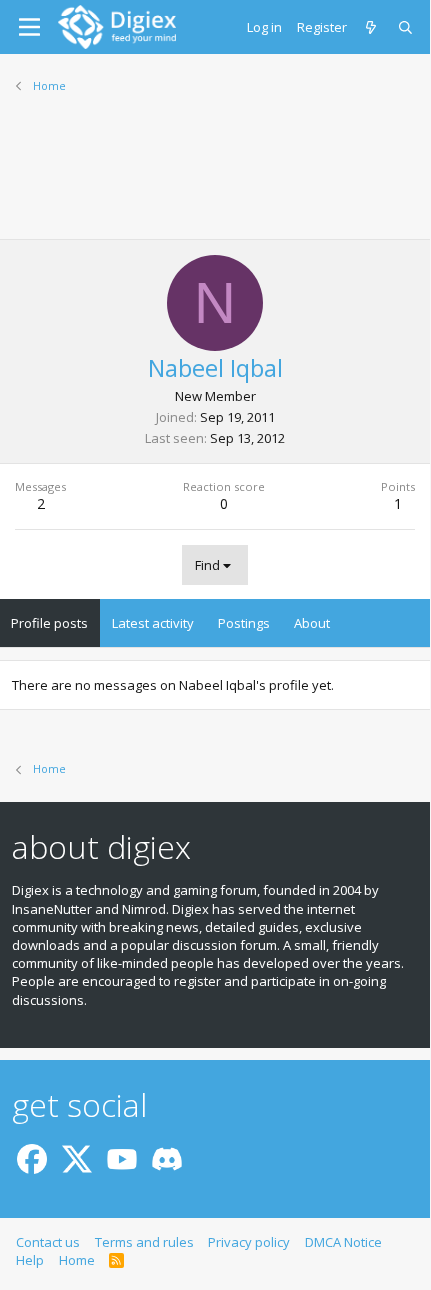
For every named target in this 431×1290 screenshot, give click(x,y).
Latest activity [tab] (153, 623)
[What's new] (372, 27)
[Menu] (29, 27)
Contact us (48, 1242)
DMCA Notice (343, 1242)
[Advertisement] (215, 179)
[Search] (406, 27)
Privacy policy (249, 1242)
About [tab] (312, 623)
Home (77, 1260)
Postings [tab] (244, 623)
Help (30, 1260)
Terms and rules (144, 1242)
